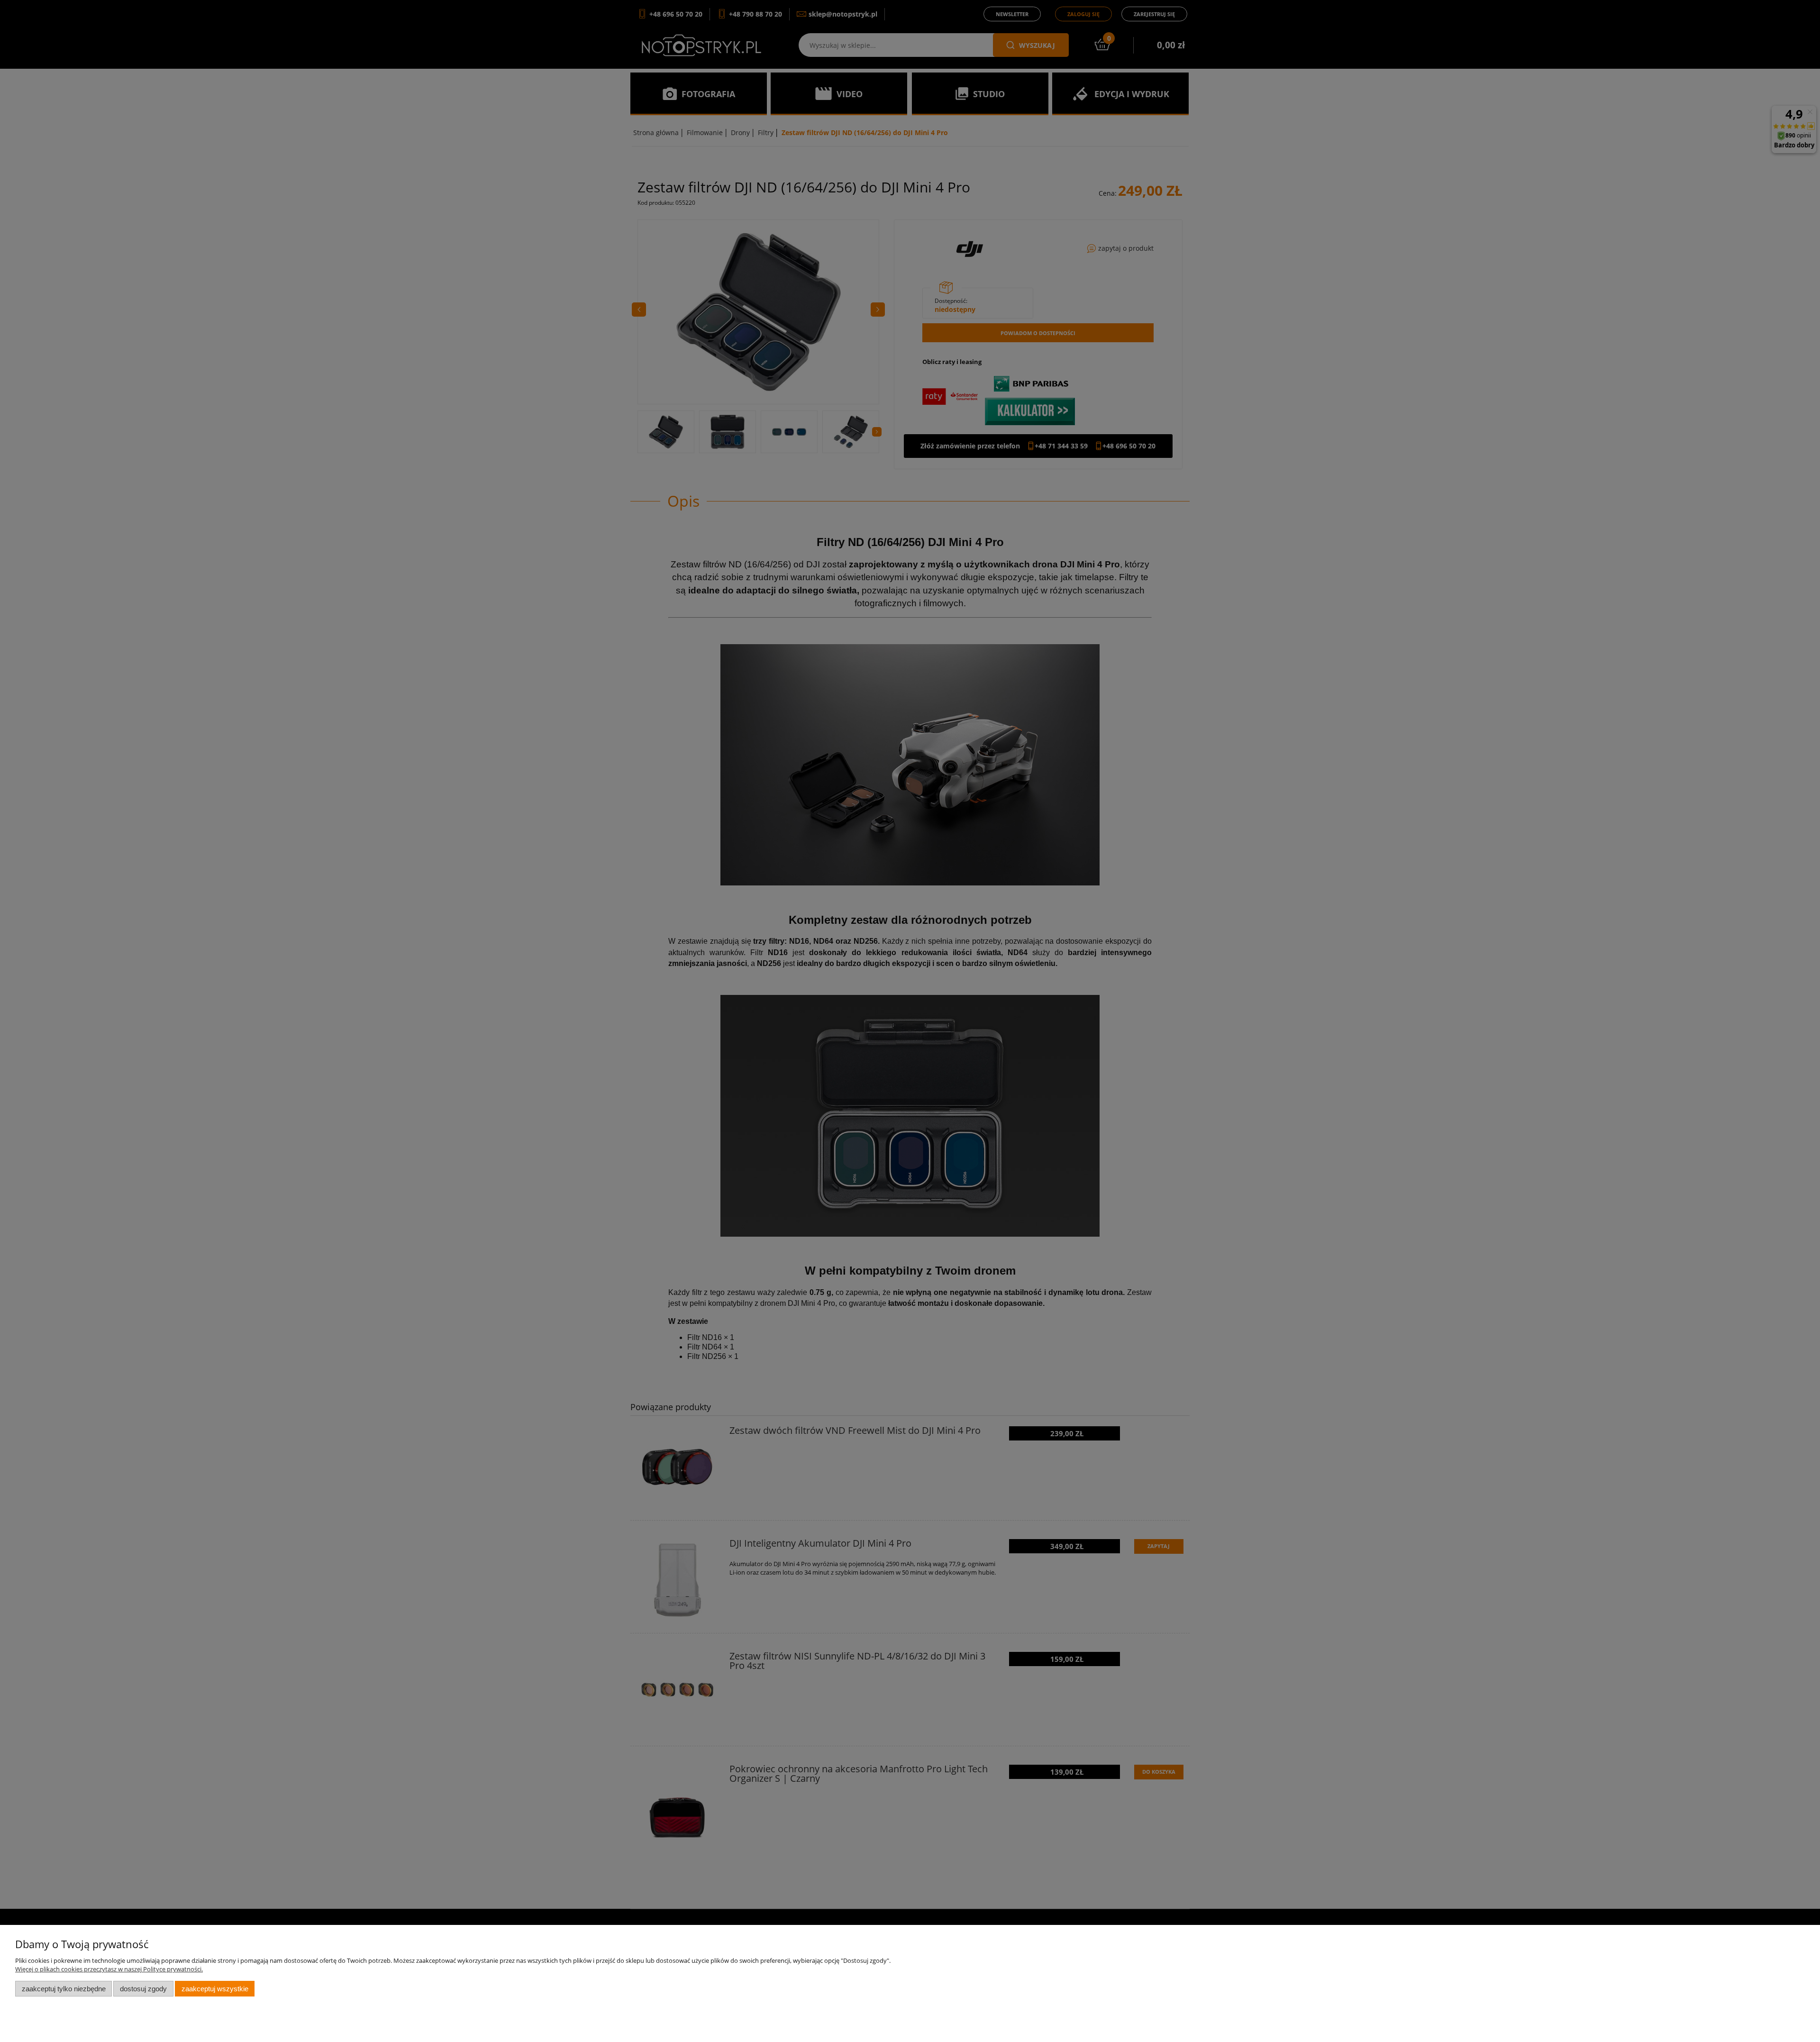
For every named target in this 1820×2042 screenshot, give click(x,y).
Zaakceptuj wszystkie (215, 1989)
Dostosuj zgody (143, 1989)
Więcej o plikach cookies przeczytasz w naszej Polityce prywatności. (109, 1969)
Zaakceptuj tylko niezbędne (64, 1989)
